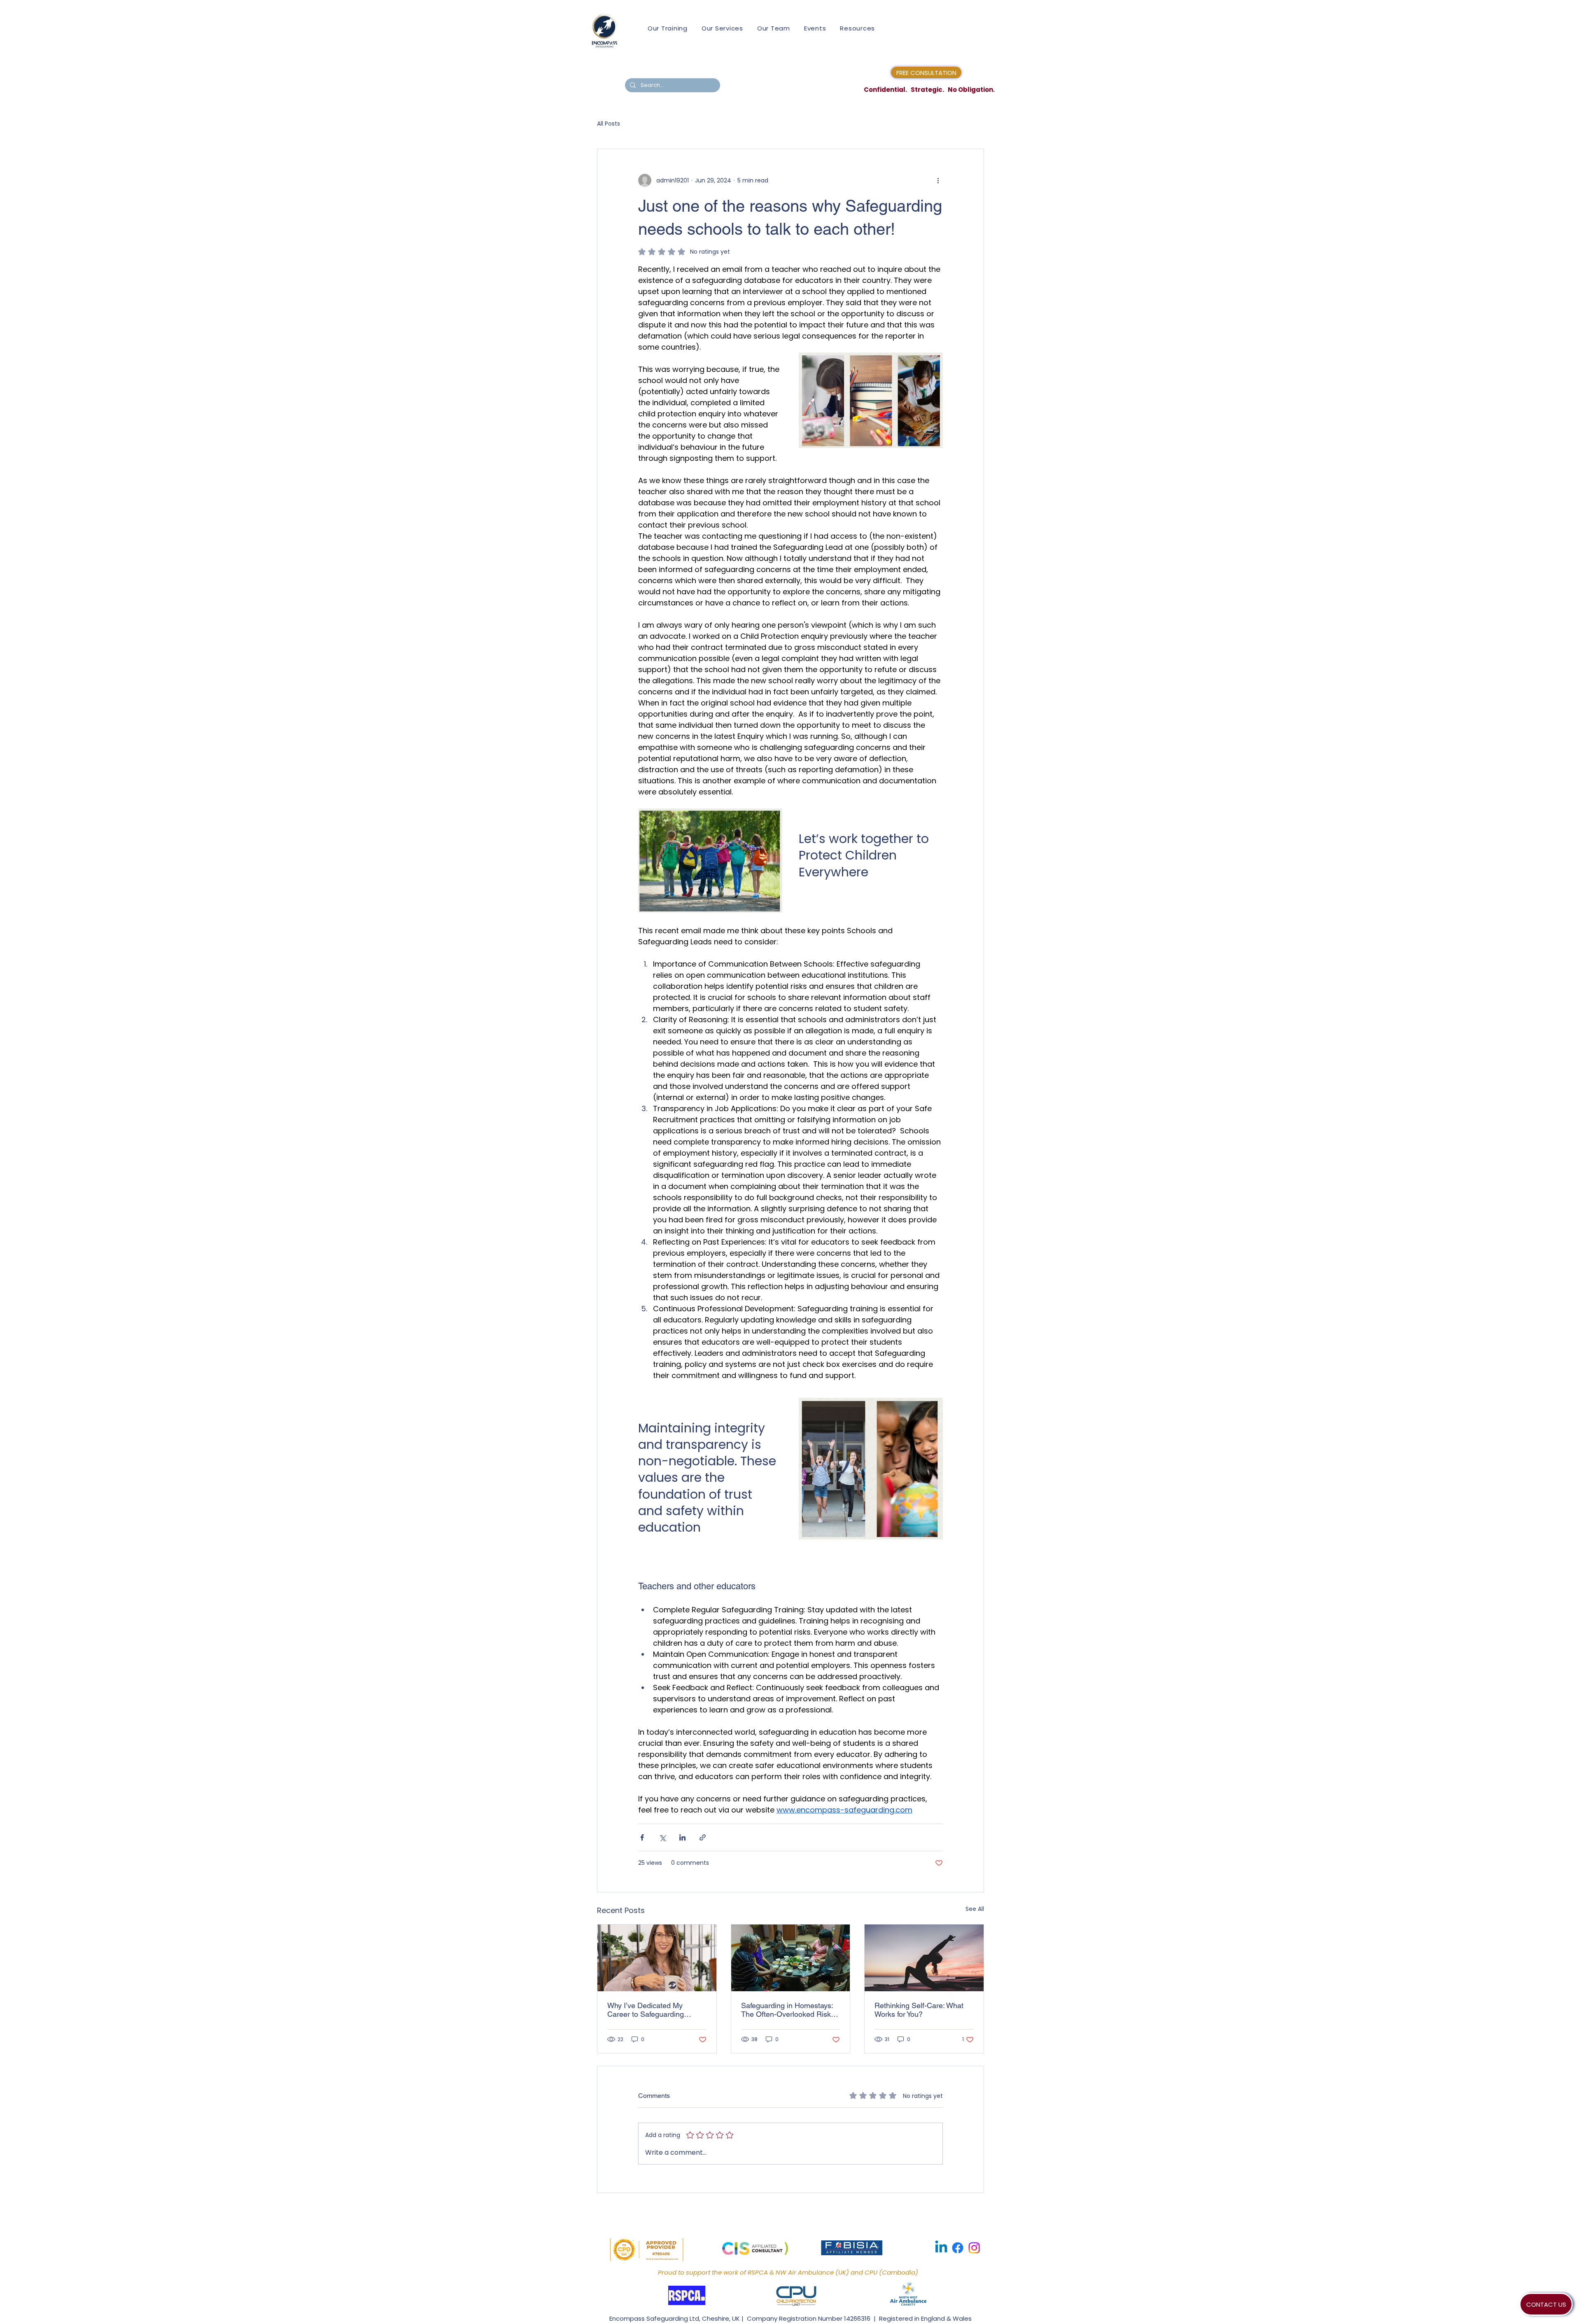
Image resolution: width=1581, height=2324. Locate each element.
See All (975, 1909)
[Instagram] (974, 2248)
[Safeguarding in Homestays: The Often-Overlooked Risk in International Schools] (791, 1958)
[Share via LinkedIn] (682, 1837)
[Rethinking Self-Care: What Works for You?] (924, 1958)
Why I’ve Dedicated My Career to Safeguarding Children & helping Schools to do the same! (656, 2010)
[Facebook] (958, 2248)
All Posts (609, 124)
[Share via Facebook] (642, 1837)
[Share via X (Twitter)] (662, 1837)
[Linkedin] (941, 2248)
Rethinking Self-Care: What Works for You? (919, 2010)
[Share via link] (703, 1837)
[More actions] (938, 180)
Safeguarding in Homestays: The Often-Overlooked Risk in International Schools (790, 2010)
